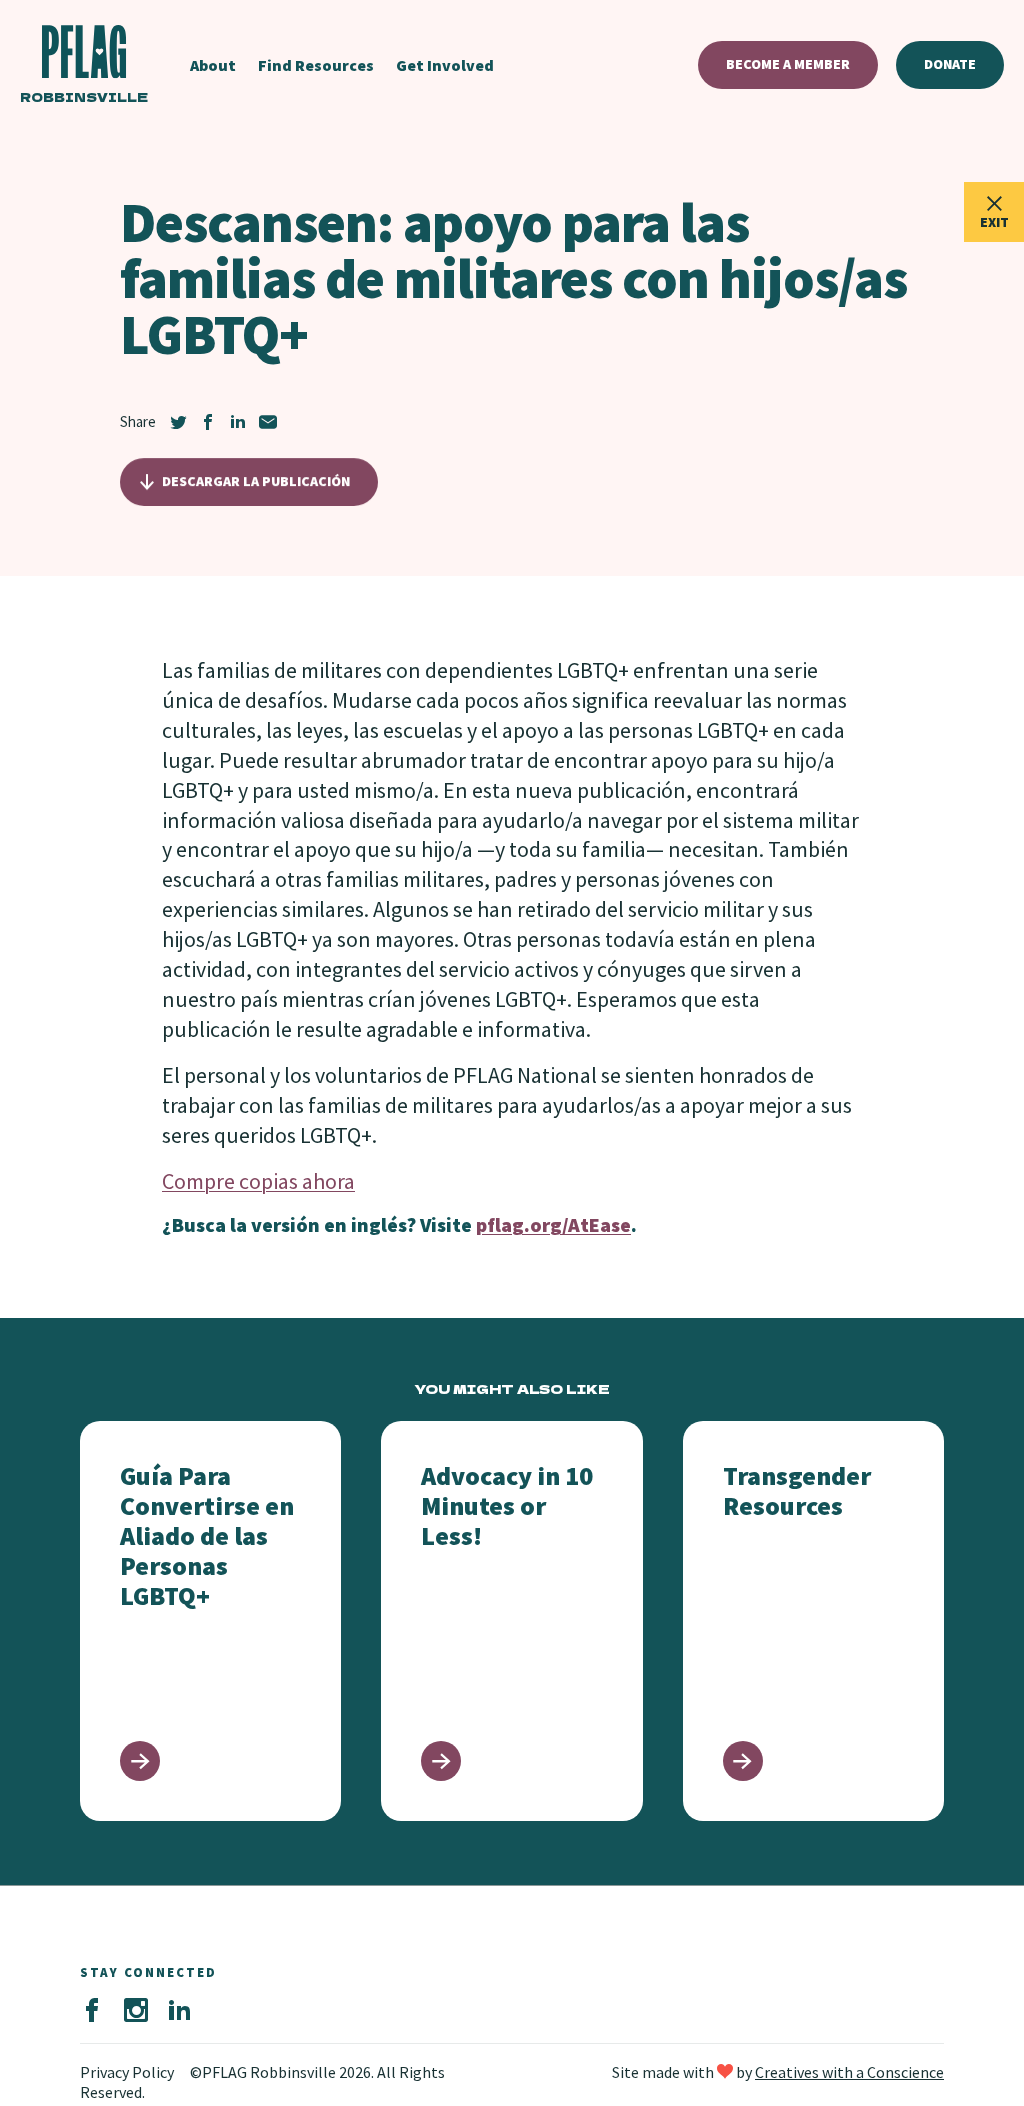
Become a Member (788, 64)
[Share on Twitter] (178, 422)
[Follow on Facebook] (92, 2011)
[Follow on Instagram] (136, 2011)
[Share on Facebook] (208, 422)
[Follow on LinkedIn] (180, 2011)
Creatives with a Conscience (849, 2072)
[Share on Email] (268, 422)
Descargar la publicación (256, 481)
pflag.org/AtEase (553, 1224)
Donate (950, 64)
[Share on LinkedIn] (238, 422)
